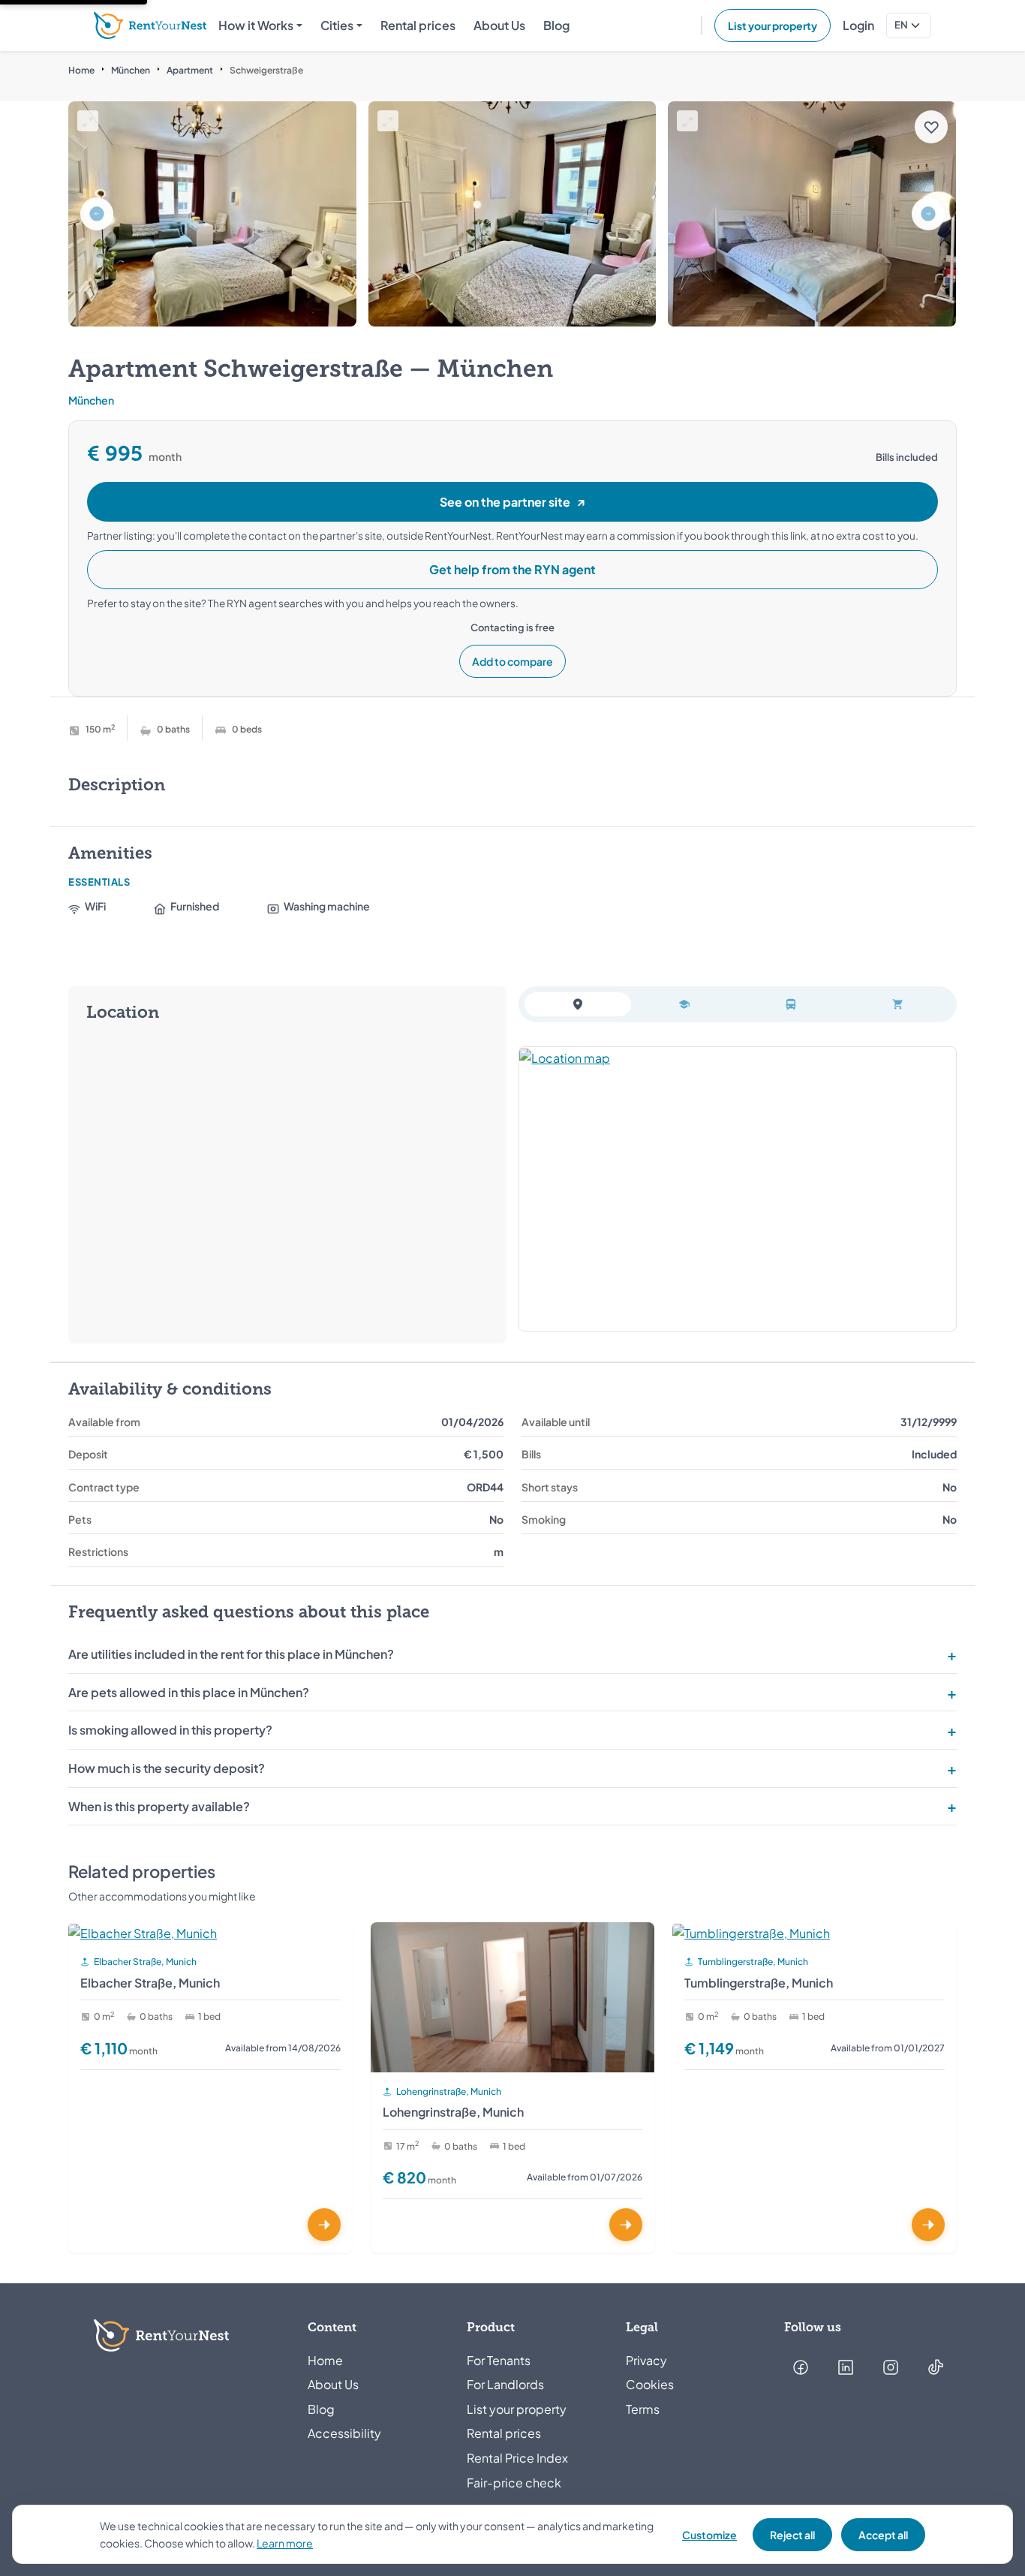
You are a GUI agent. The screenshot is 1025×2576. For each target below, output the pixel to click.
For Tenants (499, 2360)
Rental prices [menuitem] (418, 25)
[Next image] (928, 214)
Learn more (285, 2543)
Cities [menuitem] (337, 25)
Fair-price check (514, 2483)
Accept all (883, 2535)
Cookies (650, 2384)
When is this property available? (159, 1806)
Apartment (190, 70)
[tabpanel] (738, 1189)
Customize (709, 2535)
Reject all (792, 2535)
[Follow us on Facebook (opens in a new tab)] (801, 2367)
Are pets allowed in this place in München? (189, 1692)
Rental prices (504, 2433)
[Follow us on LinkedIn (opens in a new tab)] (846, 2367)
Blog (321, 2409)
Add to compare (512, 661)
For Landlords (505, 2384)
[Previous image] (97, 214)
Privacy (646, 2360)
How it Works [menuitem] (256, 25)
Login (858, 25)
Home (81, 70)
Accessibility (344, 2433)
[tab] (578, 1004)
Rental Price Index (517, 2458)
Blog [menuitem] (556, 25)
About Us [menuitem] (499, 25)
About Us (333, 2384)
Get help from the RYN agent (512, 569)
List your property (773, 26)
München (131, 70)
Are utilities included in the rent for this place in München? (231, 1654)
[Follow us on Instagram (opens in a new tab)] (891, 2367)
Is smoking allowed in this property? (170, 1730)
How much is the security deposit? (167, 1768)
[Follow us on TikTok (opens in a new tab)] (936, 2367)
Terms (643, 2409)
